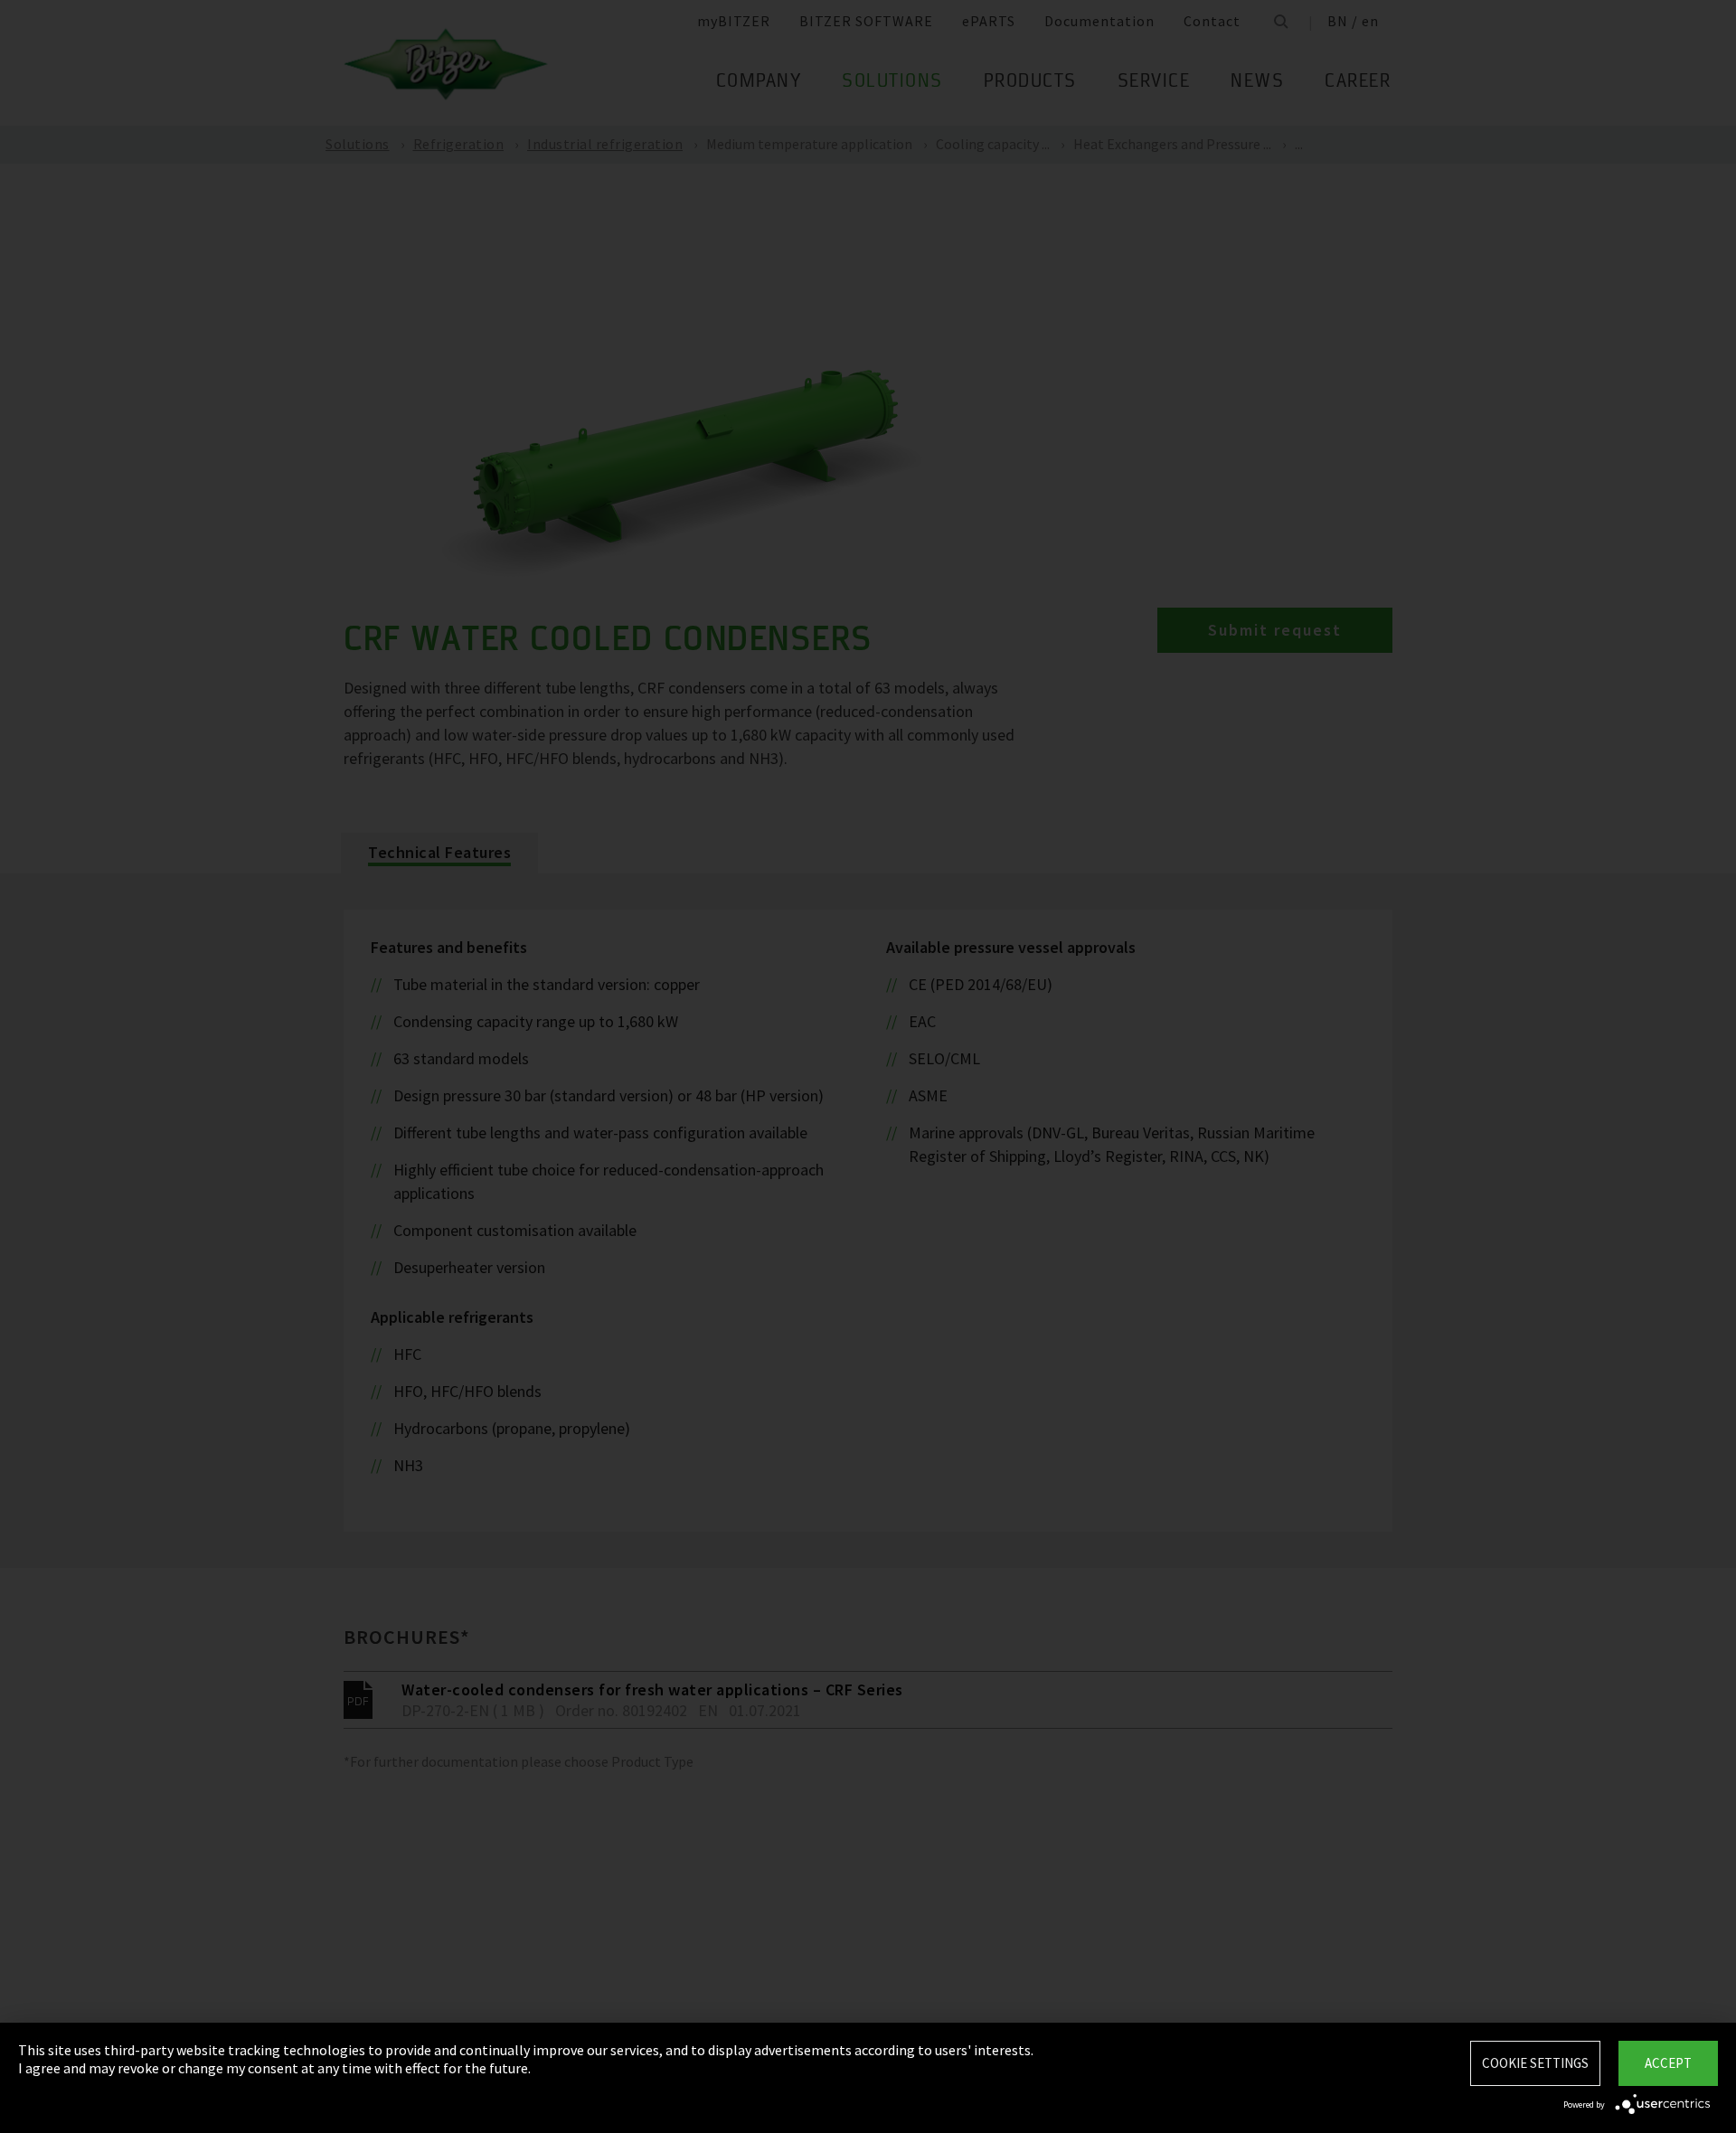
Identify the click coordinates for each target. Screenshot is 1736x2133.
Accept (1668, 2063)
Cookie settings (1535, 2063)
